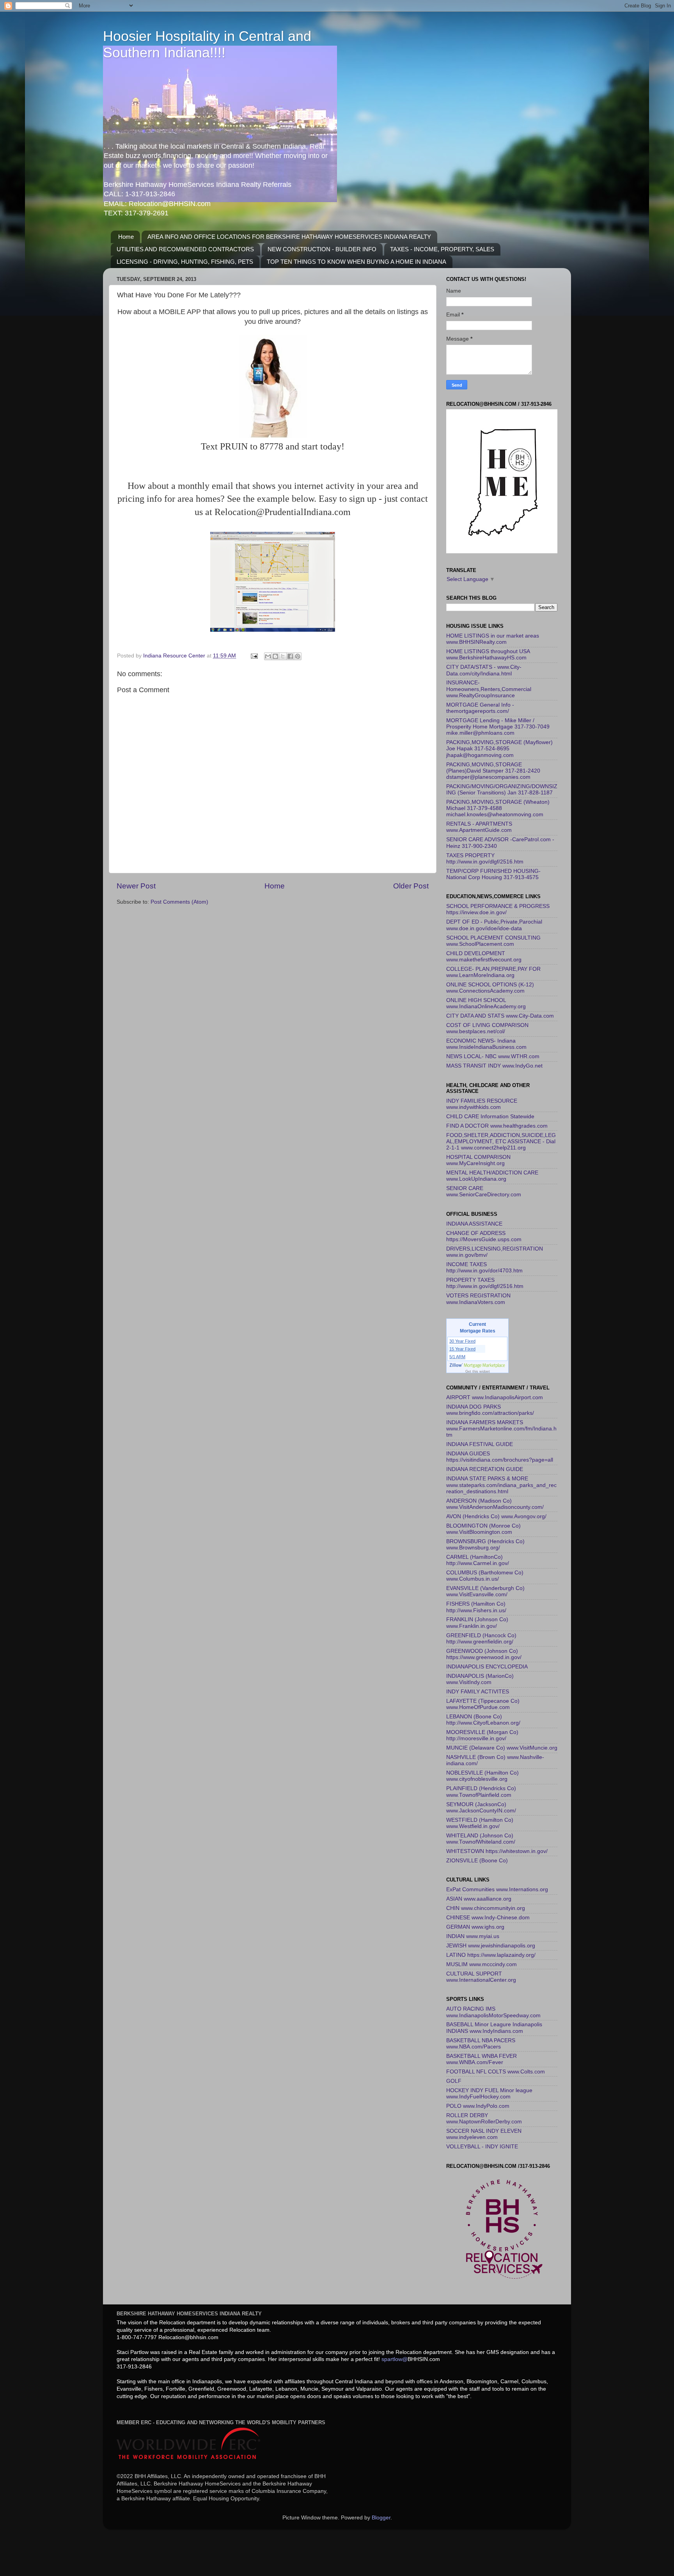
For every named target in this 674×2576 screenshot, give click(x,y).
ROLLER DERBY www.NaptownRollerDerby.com (484, 2119)
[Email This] (268, 656)
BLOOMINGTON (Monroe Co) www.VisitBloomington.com (483, 1529)
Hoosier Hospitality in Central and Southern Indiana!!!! (207, 44)
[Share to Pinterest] (298, 656)
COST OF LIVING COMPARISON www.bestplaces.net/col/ (487, 1028)
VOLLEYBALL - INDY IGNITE (482, 2147)
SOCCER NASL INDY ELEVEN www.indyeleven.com (484, 2134)
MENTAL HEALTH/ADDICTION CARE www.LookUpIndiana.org (492, 1176)
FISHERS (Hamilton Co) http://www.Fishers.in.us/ (476, 1607)
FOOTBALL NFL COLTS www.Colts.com (496, 2072)
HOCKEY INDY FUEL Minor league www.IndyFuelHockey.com (489, 2094)
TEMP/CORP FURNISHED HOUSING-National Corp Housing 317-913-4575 (493, 874)
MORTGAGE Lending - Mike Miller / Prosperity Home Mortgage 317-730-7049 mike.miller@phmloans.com (498, 727)
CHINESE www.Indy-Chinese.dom (488, 1918)
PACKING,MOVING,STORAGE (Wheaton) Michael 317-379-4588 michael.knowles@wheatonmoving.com (498, 808)
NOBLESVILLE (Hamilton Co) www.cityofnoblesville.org (482, 1776)
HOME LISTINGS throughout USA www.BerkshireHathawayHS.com (488, 655)
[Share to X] (283, 656)
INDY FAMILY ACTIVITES (478, 1692)
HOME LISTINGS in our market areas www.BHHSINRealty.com (493, 639)
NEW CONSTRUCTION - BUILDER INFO (322, 249)
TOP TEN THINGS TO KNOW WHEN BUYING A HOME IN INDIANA (357, 262)
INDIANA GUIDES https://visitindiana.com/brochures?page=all (500, 1457)
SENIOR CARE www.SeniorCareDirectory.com (484, 1191)
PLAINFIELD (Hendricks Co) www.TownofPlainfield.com (481, 1792)
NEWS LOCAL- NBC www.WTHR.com (493, 1056)
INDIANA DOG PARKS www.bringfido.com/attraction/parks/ (490, 1410)
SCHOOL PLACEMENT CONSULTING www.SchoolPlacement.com (493, 941)
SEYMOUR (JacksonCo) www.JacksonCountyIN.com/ (481, 1808)
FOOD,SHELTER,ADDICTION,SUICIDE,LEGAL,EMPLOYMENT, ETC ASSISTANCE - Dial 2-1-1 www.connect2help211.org (501, 1141)
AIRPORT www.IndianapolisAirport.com (495, 1397)
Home (126, 237)
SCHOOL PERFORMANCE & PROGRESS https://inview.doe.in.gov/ (498, 909)
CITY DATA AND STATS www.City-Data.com (500, 1016)
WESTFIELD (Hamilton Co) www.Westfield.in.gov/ (480, 1823)
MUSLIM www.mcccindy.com (482, 1964)
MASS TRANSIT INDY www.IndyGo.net (494, 1066)
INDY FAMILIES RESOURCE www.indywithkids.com (482, 1104)
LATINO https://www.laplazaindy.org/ (491, 1955)
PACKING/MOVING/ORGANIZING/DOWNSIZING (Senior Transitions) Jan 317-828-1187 (502, 790)
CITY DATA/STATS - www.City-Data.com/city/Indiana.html (484, 670)
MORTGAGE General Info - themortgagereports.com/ (480, 708)
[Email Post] (254, 656)
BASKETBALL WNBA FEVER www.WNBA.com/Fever (482, 2059)
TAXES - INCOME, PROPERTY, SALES (442, 249)
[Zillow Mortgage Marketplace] (478, 1365)
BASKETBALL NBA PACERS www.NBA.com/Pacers (481, 2044)
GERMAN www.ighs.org (475, 1927)
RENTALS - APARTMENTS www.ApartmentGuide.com (479, 827)
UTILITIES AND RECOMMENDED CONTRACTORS (185, 249)
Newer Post (136, 886)
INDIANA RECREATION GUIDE (485, 1469)
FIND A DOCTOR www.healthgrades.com (497, 1126)
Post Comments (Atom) (179, 902)
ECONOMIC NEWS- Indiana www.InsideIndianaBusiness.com (486, 1044)
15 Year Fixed (462, 1349)
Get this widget (478, 1371)
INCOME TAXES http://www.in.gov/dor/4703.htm (484, 1268)
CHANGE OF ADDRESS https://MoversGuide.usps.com (484, 1236)
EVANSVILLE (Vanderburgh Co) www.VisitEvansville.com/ (485, 1591)
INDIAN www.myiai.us (473, 1936)
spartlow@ (395, 2359)
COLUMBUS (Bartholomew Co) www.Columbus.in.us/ (485, 1576)
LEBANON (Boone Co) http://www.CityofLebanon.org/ (483, 1720)
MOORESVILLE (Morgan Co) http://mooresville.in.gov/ (482, 1735)
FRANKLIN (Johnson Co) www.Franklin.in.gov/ (477, 1623)
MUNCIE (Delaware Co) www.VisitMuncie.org (502, 1748)
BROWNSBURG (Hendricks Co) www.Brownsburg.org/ (485, 1545)
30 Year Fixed (462, 1341)
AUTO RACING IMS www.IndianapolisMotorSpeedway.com (493, 2012)
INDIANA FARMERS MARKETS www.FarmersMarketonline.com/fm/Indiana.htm (501, 1429)
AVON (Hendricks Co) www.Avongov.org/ (496, 1516)
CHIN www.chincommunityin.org (486, 1908)
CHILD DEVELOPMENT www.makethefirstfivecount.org (484, 957)
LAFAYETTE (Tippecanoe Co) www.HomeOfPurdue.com (483, 1704)
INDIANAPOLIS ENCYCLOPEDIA (487, 1667)
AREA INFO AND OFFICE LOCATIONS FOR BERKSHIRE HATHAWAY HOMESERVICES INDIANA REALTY (289, 237)
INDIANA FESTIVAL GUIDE (480, 1444)
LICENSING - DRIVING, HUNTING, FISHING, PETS (185, 262)
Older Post (411, 886)
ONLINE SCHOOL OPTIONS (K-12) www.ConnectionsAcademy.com (490, 988)
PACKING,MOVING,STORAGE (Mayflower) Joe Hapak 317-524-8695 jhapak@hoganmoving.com (499, 749)
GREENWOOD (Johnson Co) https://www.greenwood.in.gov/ (484, 1654)
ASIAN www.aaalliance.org (479, 1899)
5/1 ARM (457, 1357)
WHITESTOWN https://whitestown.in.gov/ (497, 1851)
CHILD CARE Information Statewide (490, 1117)
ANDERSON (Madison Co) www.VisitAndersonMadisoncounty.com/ (495, 1504)
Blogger (381, 2518)
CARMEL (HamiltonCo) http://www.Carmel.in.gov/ (478, 1560)
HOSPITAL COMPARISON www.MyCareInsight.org (478, 1160)
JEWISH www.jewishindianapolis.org (491, 1946)
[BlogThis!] (275, 656)
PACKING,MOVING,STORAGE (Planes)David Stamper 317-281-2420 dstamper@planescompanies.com (493, 771)
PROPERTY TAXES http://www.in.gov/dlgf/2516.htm (485, 1283)
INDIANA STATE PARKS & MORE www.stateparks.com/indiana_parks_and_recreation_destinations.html (501, 1485)
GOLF (454, 2081)
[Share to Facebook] (290, 656)
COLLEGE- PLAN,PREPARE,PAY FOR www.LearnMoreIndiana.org (493, 972)
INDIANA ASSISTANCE (474, 1224)
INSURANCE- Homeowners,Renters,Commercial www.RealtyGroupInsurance (489, 689)
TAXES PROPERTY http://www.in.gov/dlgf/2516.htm (485, 859)
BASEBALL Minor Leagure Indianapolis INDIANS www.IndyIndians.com (494, 2028)
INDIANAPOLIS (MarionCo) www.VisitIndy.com (480, 1679)
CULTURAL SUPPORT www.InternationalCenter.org (481, 1977)
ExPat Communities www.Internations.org (497, 1889)
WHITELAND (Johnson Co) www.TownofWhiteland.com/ (481, 1839)
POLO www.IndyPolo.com (478, 2106)
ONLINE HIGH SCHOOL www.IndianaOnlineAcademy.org (486, 1003)
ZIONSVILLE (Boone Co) (477, 1861)
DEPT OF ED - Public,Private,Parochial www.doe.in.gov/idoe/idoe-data (494, 925)
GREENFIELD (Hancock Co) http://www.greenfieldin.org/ (481, 1639)
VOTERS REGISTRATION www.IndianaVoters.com (478, 1299)
